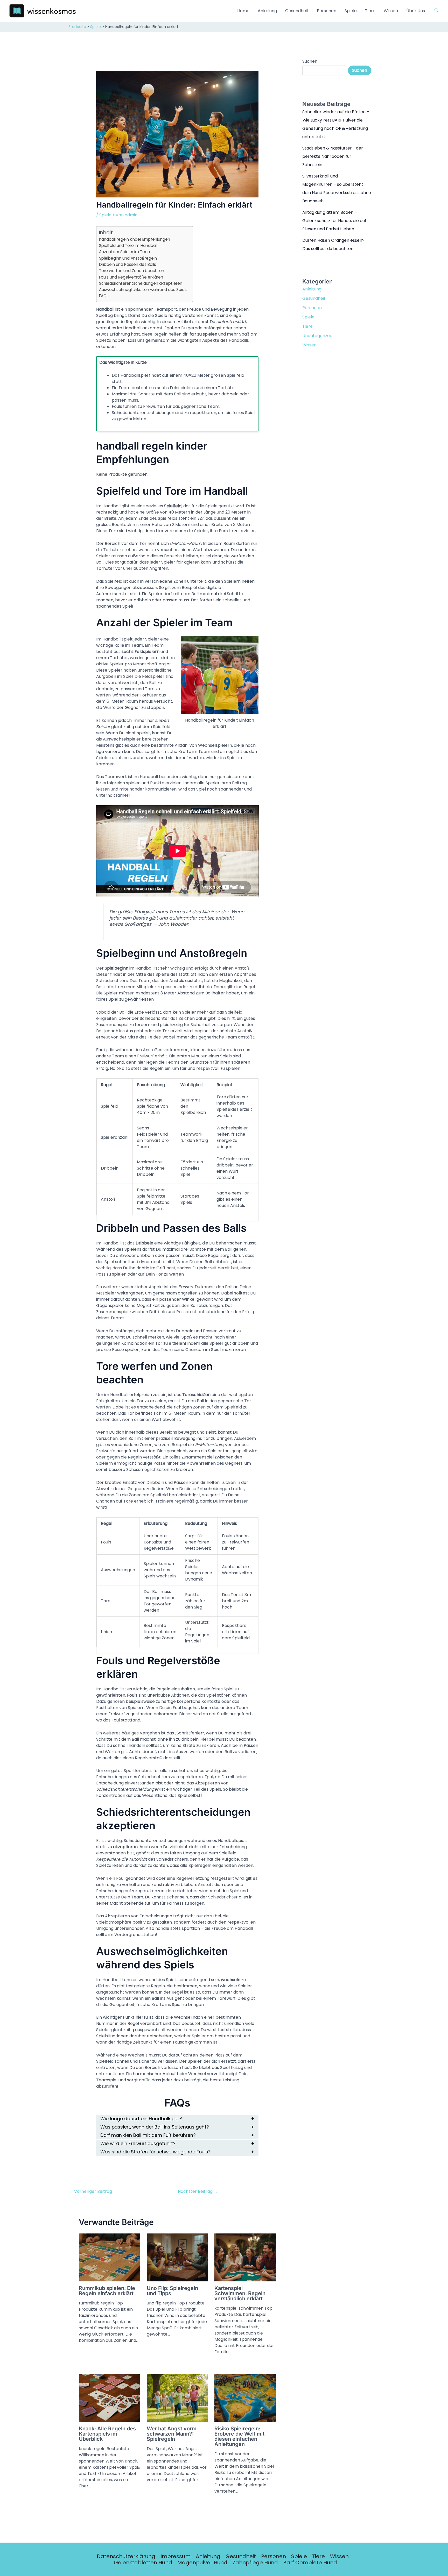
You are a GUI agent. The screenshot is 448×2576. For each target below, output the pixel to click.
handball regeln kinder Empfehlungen (135, 239)
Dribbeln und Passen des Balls (128, 264)
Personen (327, 11)
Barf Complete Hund (310, 2563)
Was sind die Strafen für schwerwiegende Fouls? (155, 2152)
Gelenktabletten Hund (143, 2563)
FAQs (104, 296)
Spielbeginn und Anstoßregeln (128, 258)
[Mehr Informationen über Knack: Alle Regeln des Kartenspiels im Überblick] (110, 2398)
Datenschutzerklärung (126, 2556)
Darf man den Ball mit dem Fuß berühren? (148, 2135)
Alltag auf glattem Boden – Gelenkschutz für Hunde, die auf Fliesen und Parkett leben (334, 221)
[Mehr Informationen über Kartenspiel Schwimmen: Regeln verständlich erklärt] (245, 2257)
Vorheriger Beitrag (90, 2191)
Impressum (176, 2556)
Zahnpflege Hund (255, 2563)
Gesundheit (297, 11)
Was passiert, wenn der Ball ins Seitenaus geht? (155, 2127)
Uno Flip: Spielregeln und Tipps (172, 2291)
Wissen (391, 11)
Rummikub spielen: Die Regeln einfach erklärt (107, 2291)
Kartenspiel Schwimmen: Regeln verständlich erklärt (240, 2293)
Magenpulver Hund (202, 2563)
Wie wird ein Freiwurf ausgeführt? (138, 2144)
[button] (437, 11)
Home (243, 11)
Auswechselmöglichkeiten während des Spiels (143, 290)
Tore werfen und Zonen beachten (132, 271)
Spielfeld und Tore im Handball (128, 245)
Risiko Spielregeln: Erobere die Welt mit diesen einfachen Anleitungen (239, 2436)
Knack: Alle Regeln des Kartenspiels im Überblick (107, 2434)
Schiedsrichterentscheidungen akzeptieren (141, 283)
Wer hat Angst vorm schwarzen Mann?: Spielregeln (172, 2434)
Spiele (351, 11)
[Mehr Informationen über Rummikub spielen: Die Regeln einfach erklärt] (110, 2257)
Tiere (370, 11)
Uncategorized (317, 336)
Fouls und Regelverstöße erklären (131, 277)
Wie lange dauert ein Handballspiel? (141, 2119)
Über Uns (416, 11)
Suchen (310, 61)
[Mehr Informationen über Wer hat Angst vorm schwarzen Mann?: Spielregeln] (177, 2398)
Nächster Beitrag (198, 2191)
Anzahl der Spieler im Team (125, 252)
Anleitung (267, 11)
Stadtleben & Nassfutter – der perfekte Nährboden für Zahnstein (333, 156)
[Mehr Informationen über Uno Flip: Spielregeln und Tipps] (177, 2257)
